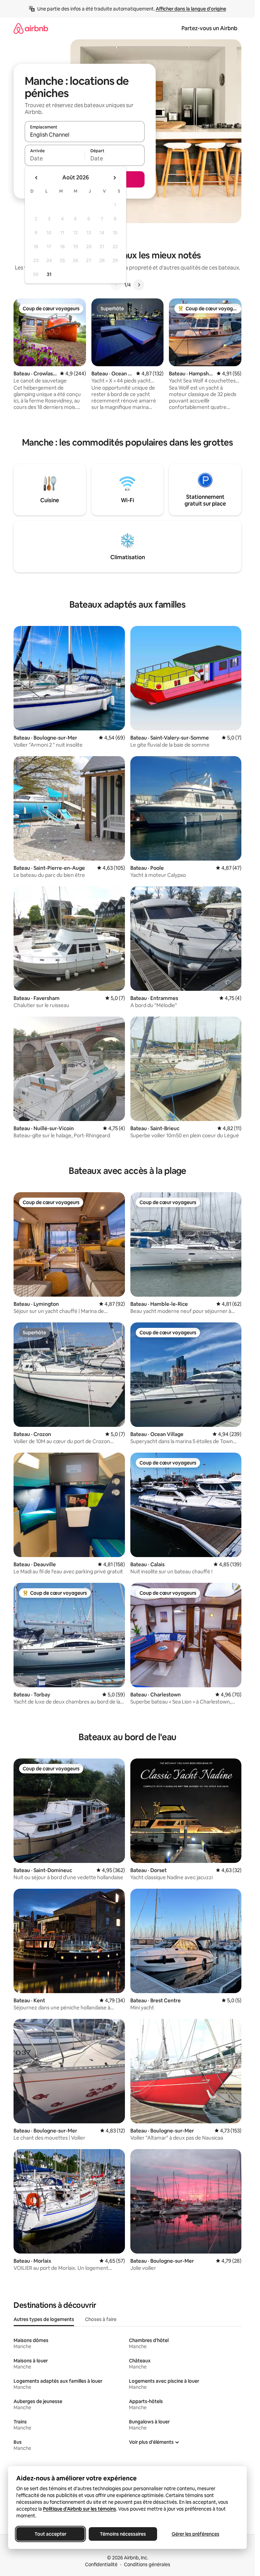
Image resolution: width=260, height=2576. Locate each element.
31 (49, 274)
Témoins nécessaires (123, 2534)
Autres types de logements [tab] (44, 2319)
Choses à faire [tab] (101, 2319)
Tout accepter (50, 2534)
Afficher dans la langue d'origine (191, 9)
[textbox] (55, 158)
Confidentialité (101, 2564)
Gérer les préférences (196, 2534)
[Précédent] (116, 285)
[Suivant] (139, 285)
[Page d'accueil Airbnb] (31, 28)
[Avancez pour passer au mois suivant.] (114, 178)
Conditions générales (147, 2564)
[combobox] (85, 135)
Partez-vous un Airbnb (209, 28)
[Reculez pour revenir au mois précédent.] (37, 178)
